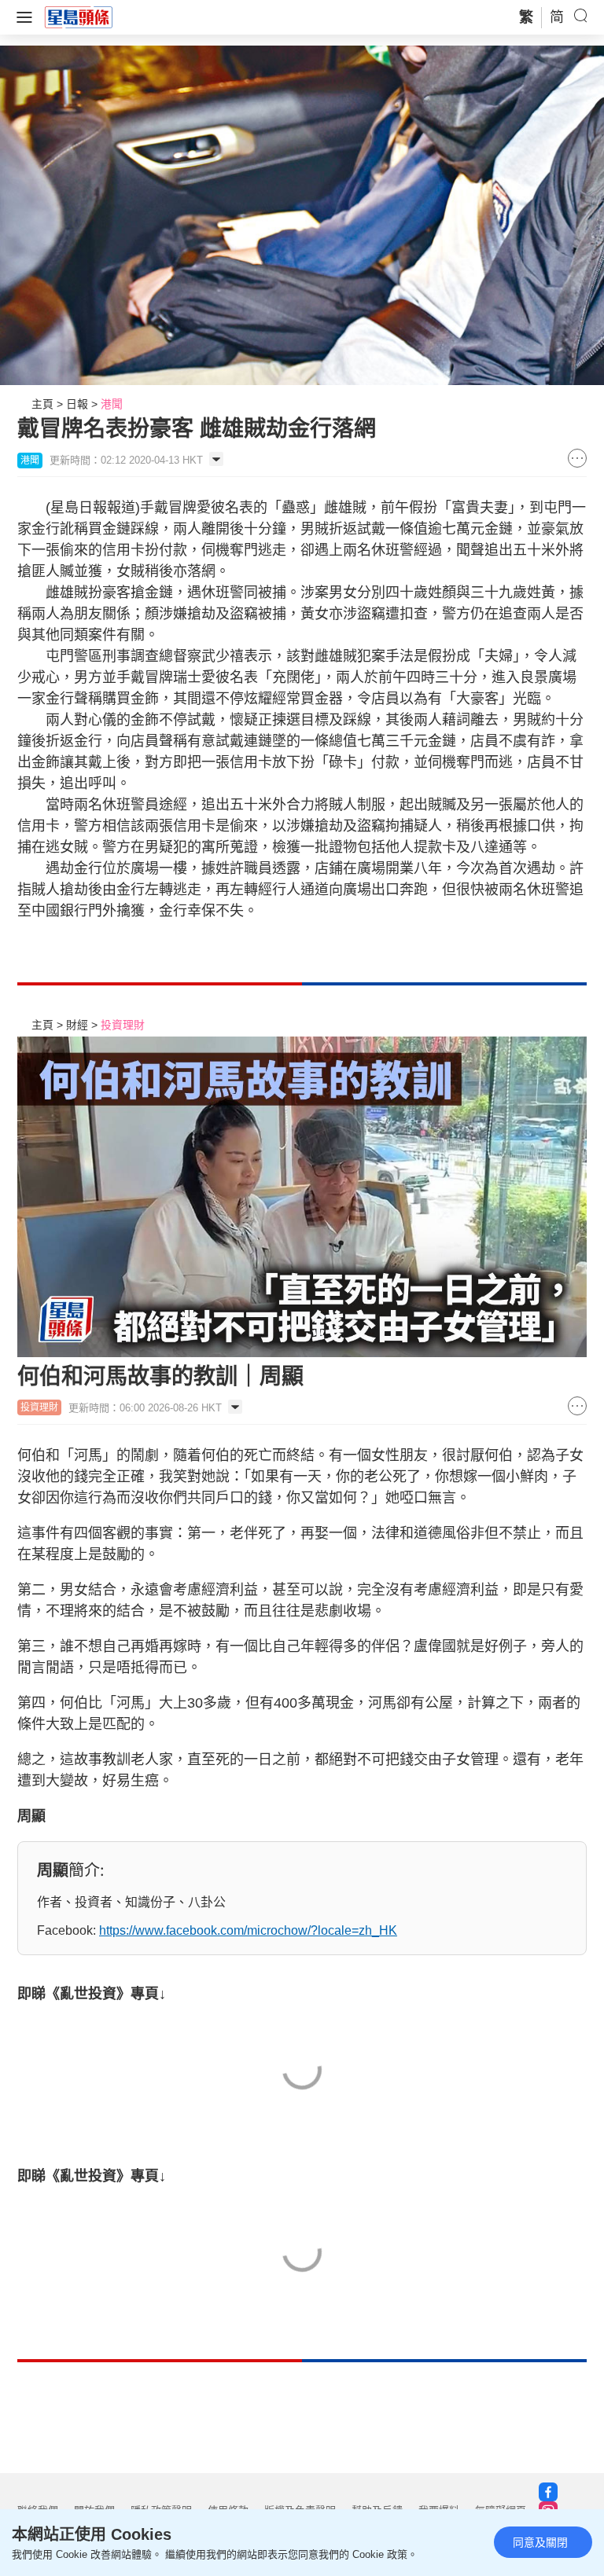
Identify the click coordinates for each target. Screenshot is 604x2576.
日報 (77, 404)
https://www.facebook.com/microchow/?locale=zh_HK (248, 1930)
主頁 (42, 404)
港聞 (112, 404)
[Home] (79, 17)
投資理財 (123, 1025)
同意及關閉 (540, 2542)
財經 (77, 1025)
